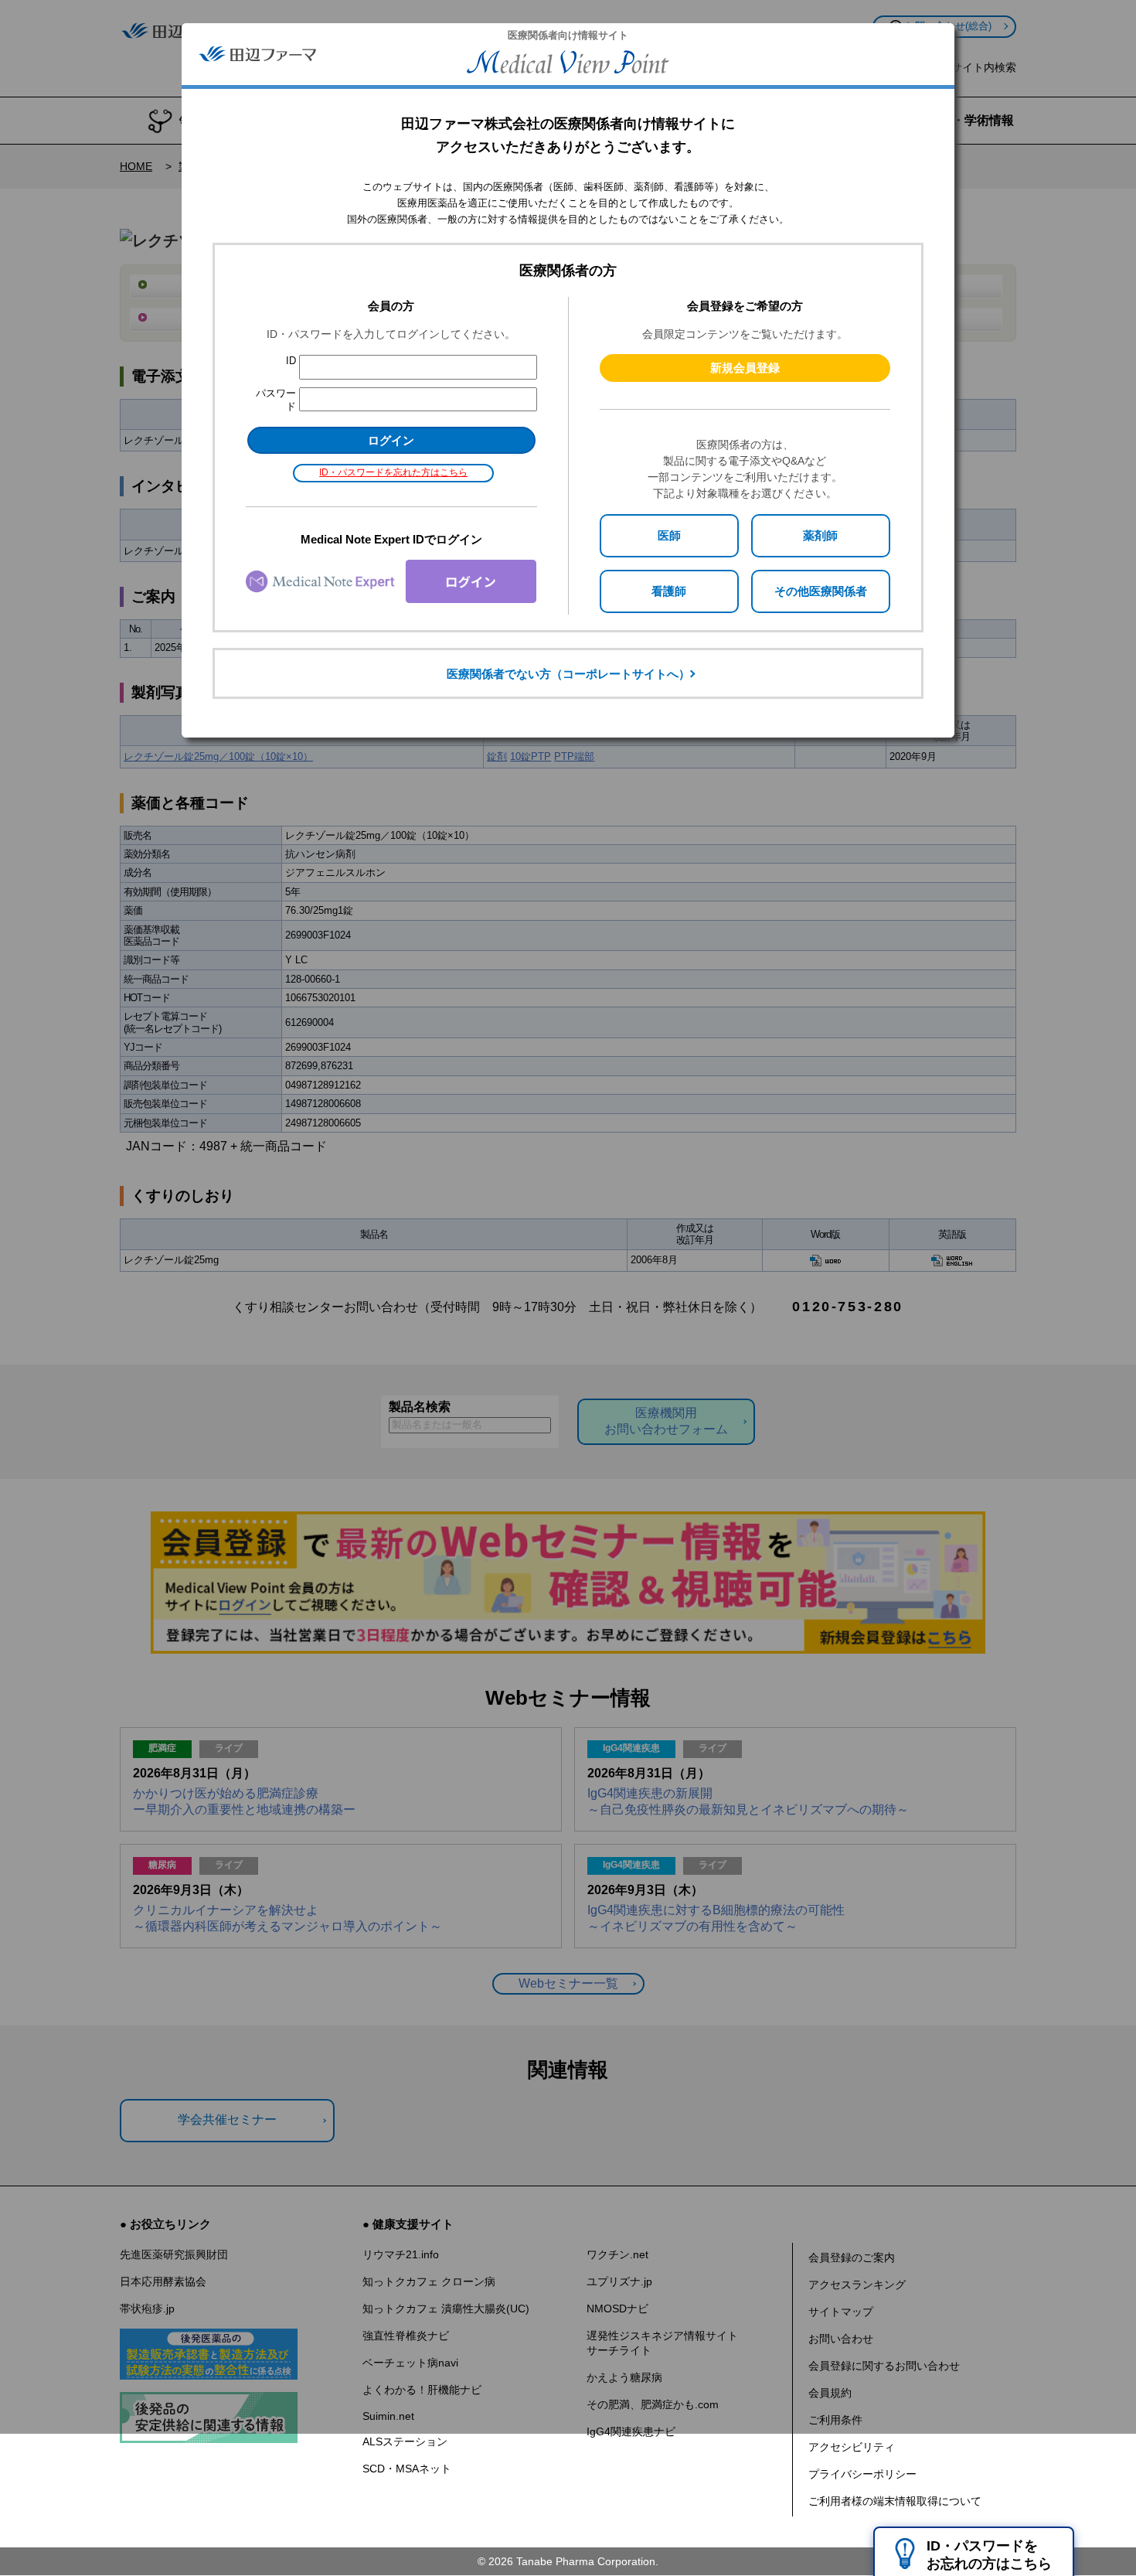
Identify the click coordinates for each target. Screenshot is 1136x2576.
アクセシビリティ (852, 2447)
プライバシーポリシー (862, 2474)
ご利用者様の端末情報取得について (895, 2501)
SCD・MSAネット (407, 2469)
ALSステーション (405, 2441)
